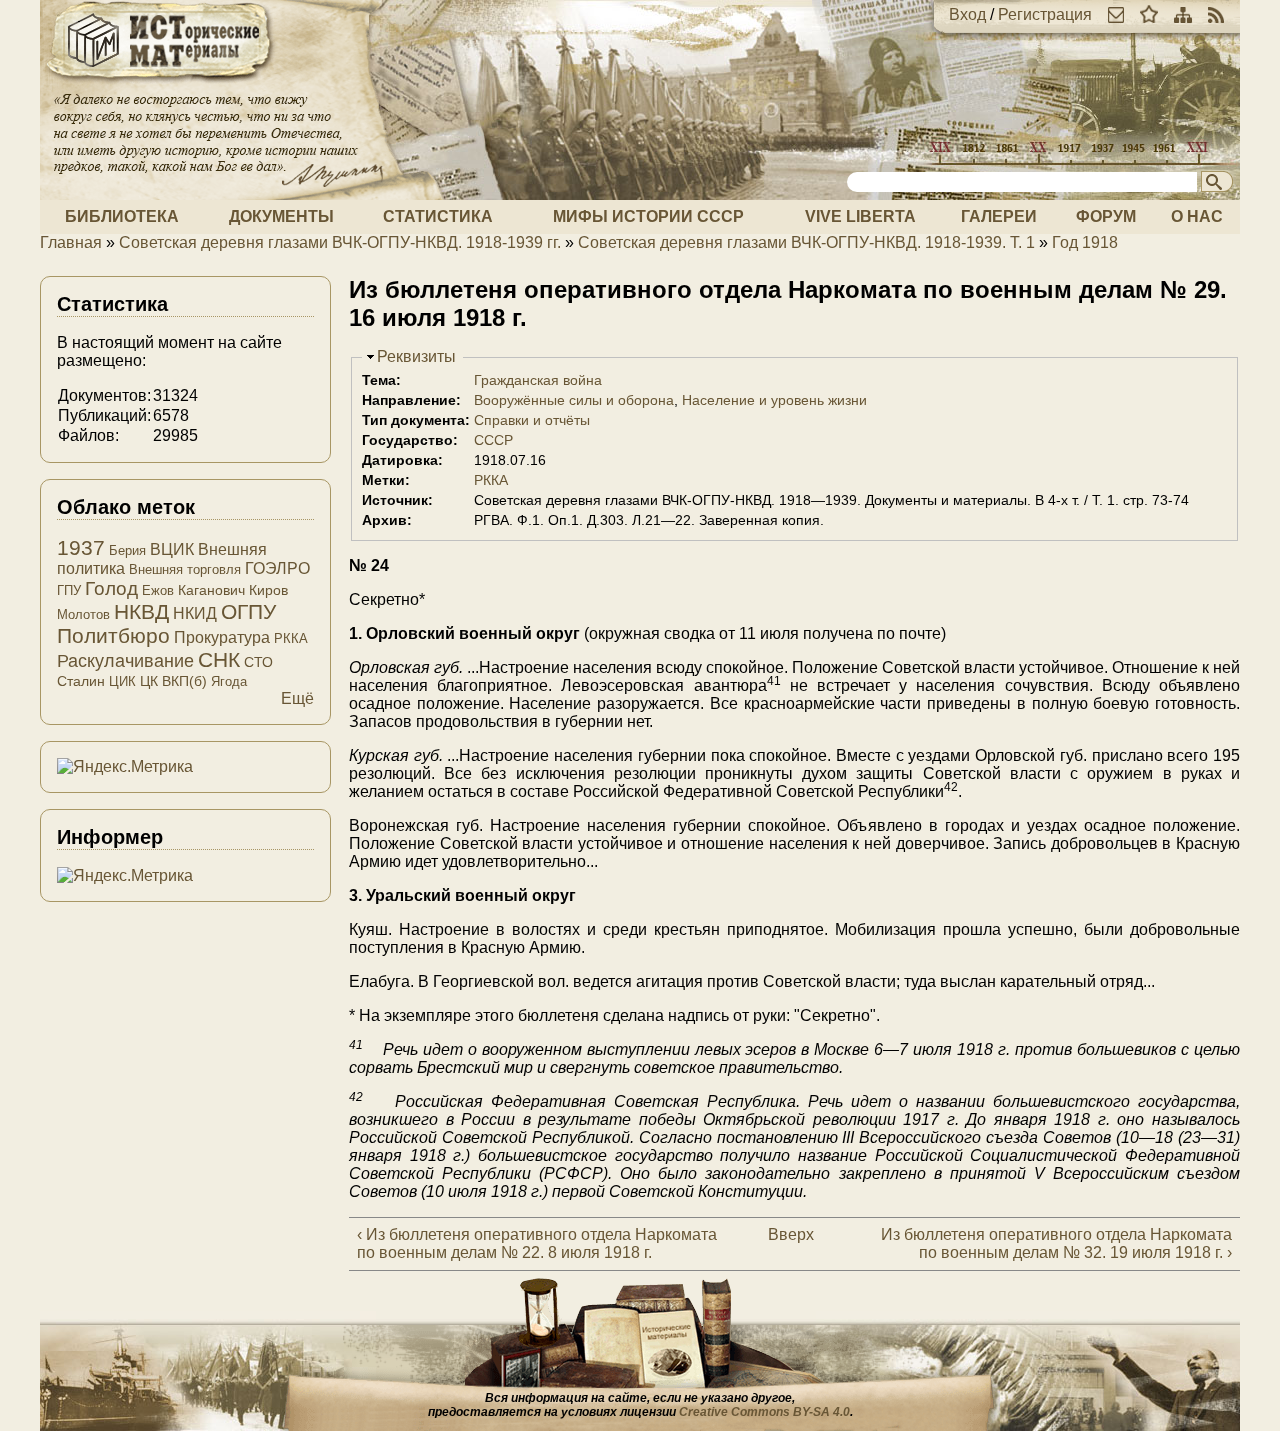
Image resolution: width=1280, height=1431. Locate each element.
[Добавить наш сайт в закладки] (1149, 14)
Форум (1106, 216)
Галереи (999, 216)
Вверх (785, 1234)
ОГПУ (248, 611)
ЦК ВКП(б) (173, 681)
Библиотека (122, 216)
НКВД (141, 611)
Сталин (81, 681)
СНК (219, 659)
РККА (491, 480)
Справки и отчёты (532, 420)
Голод (111, 588)
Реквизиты (416, 356)
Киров (268, 590)
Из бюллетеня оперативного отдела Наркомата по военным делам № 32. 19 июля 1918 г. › (1056, 1243)
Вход (967, 14)
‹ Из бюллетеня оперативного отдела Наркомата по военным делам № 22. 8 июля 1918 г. (537, 1243)
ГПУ (69, 590)
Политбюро (113, 635)
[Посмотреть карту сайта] (1183, 14)
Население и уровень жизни (774, 400)
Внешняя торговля (185, 569)
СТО (258, 662)
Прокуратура (222, 637)
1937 (81, 547)
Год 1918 (1085, 242)
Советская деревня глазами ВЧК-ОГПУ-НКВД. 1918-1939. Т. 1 (806, 242)
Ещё (297, 698)
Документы (281, 216)
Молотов (83, 614)
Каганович (211, 590)
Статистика (438, 216)
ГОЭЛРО (277, 568)
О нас (1197, 216)
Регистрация (1045, 14)
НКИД (195, 613)
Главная (71, 242)
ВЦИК (172, 549)
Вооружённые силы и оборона (574, 400)
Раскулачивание (125, 661)
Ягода (229, 681)
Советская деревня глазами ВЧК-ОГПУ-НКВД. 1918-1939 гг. (340, 242)
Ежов (158, 590)
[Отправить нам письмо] (1116, 14)
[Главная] (160, 82)
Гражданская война (538, 380)
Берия (127, 550)
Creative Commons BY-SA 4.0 (764, 1412)
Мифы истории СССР (648, 216)
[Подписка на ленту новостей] (1216, 14)
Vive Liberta (860, 216)
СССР (493, 440)
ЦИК (122, 681)
